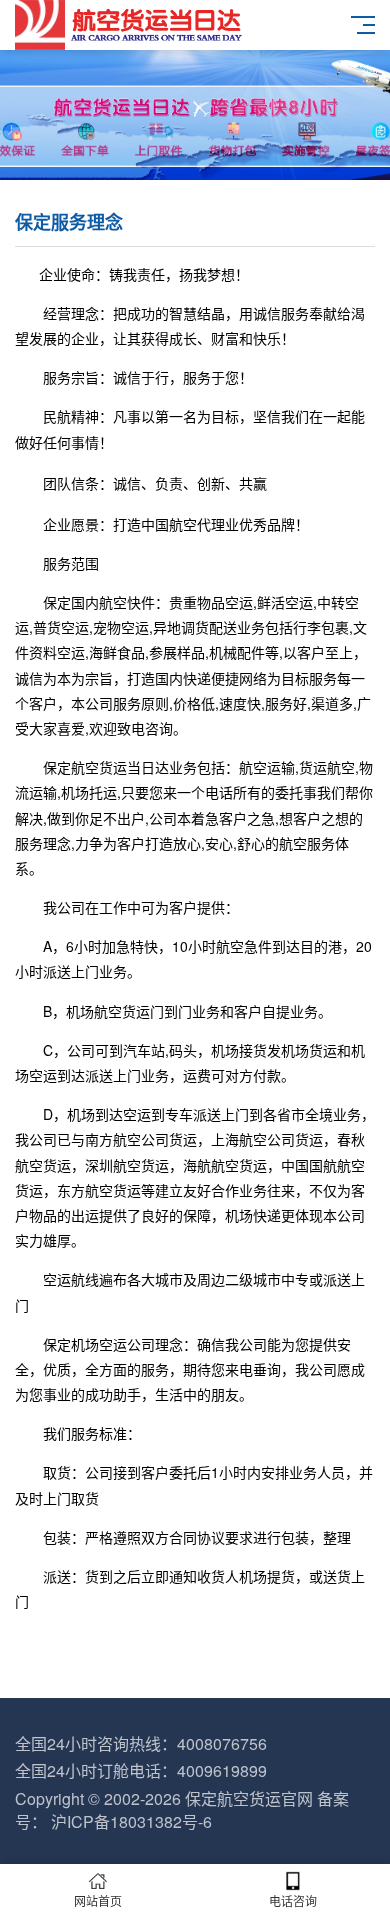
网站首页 (98, 1900)
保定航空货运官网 (249, 1798)
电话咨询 (293, 1900)
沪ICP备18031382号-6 (131, 1821)
